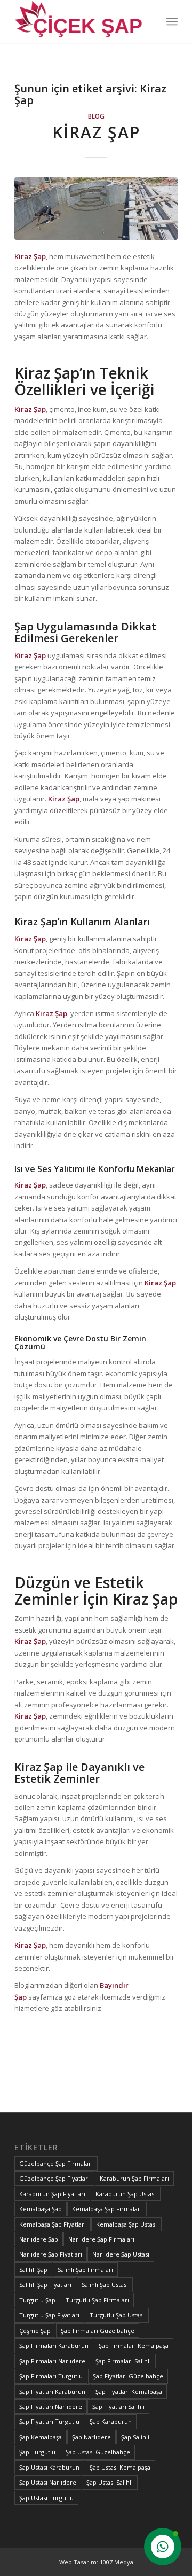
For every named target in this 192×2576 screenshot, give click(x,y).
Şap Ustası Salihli (110, 2482)
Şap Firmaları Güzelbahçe (98, 2331)
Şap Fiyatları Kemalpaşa (129, 2391)
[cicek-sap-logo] (80, 21)
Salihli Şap (33, 2270)
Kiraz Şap (96, 132)
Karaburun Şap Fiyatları (52, 2194)
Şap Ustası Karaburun (49, 2467)
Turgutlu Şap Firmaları (97, 2300)
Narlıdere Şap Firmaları (101, 2239)
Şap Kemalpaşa (41, 2437)
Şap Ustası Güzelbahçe (98, 2452)
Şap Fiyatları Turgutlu (49, 2421)
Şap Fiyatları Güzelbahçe (128, 2376)
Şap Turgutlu (37, 2452)
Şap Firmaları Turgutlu (51, 2376)
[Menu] (172, 21)
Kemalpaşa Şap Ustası (126, 2224)
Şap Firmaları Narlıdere (52, 2361)
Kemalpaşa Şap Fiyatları (53, 2224)
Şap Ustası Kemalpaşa (120, 2467)
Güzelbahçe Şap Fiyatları (54, 2178)
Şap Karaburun (111, 2421)
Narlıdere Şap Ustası (121, 2254)
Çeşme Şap (35, 2331)
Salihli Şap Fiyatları (45, 2285)
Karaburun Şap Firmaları (134, 2178)
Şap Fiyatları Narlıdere (51, 2406)
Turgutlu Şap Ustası (117, 2315)
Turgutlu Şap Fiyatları (49, 2315)
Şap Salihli (135, 2437)
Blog (96, 116)
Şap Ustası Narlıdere (48, 2482)
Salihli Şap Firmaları (85, 2270)
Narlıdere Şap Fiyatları (51, 2254)
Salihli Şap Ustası (105, 2285)
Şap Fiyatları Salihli (118, 2406)
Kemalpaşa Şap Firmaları (107, 2209)
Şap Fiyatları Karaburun (52, 2391)
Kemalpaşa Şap (41, 2209)
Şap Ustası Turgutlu (46, 2498)
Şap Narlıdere (91, 2437)
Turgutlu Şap (37, 2300)
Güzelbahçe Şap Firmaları (56, 2163)
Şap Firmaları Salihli (123, 2361)
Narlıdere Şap (39, 2239)
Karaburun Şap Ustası (126, 2194)
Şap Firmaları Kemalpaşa (134, 2345)
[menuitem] (172, 21)
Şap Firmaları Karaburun (54, 2345)
